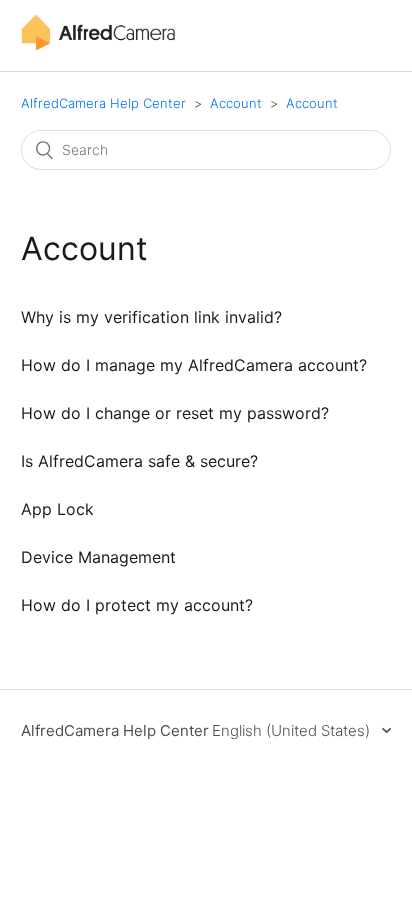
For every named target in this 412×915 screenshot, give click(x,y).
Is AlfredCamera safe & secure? (139, 461)
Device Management (98, 557)
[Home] (98, 45)
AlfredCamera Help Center (103, 103)
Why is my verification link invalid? (151, 317)
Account (236, 103)
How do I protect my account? (137, 605)
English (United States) (293, 730)
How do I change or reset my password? (175, 413)
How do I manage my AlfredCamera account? (194, 365)
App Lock (57, 509)
